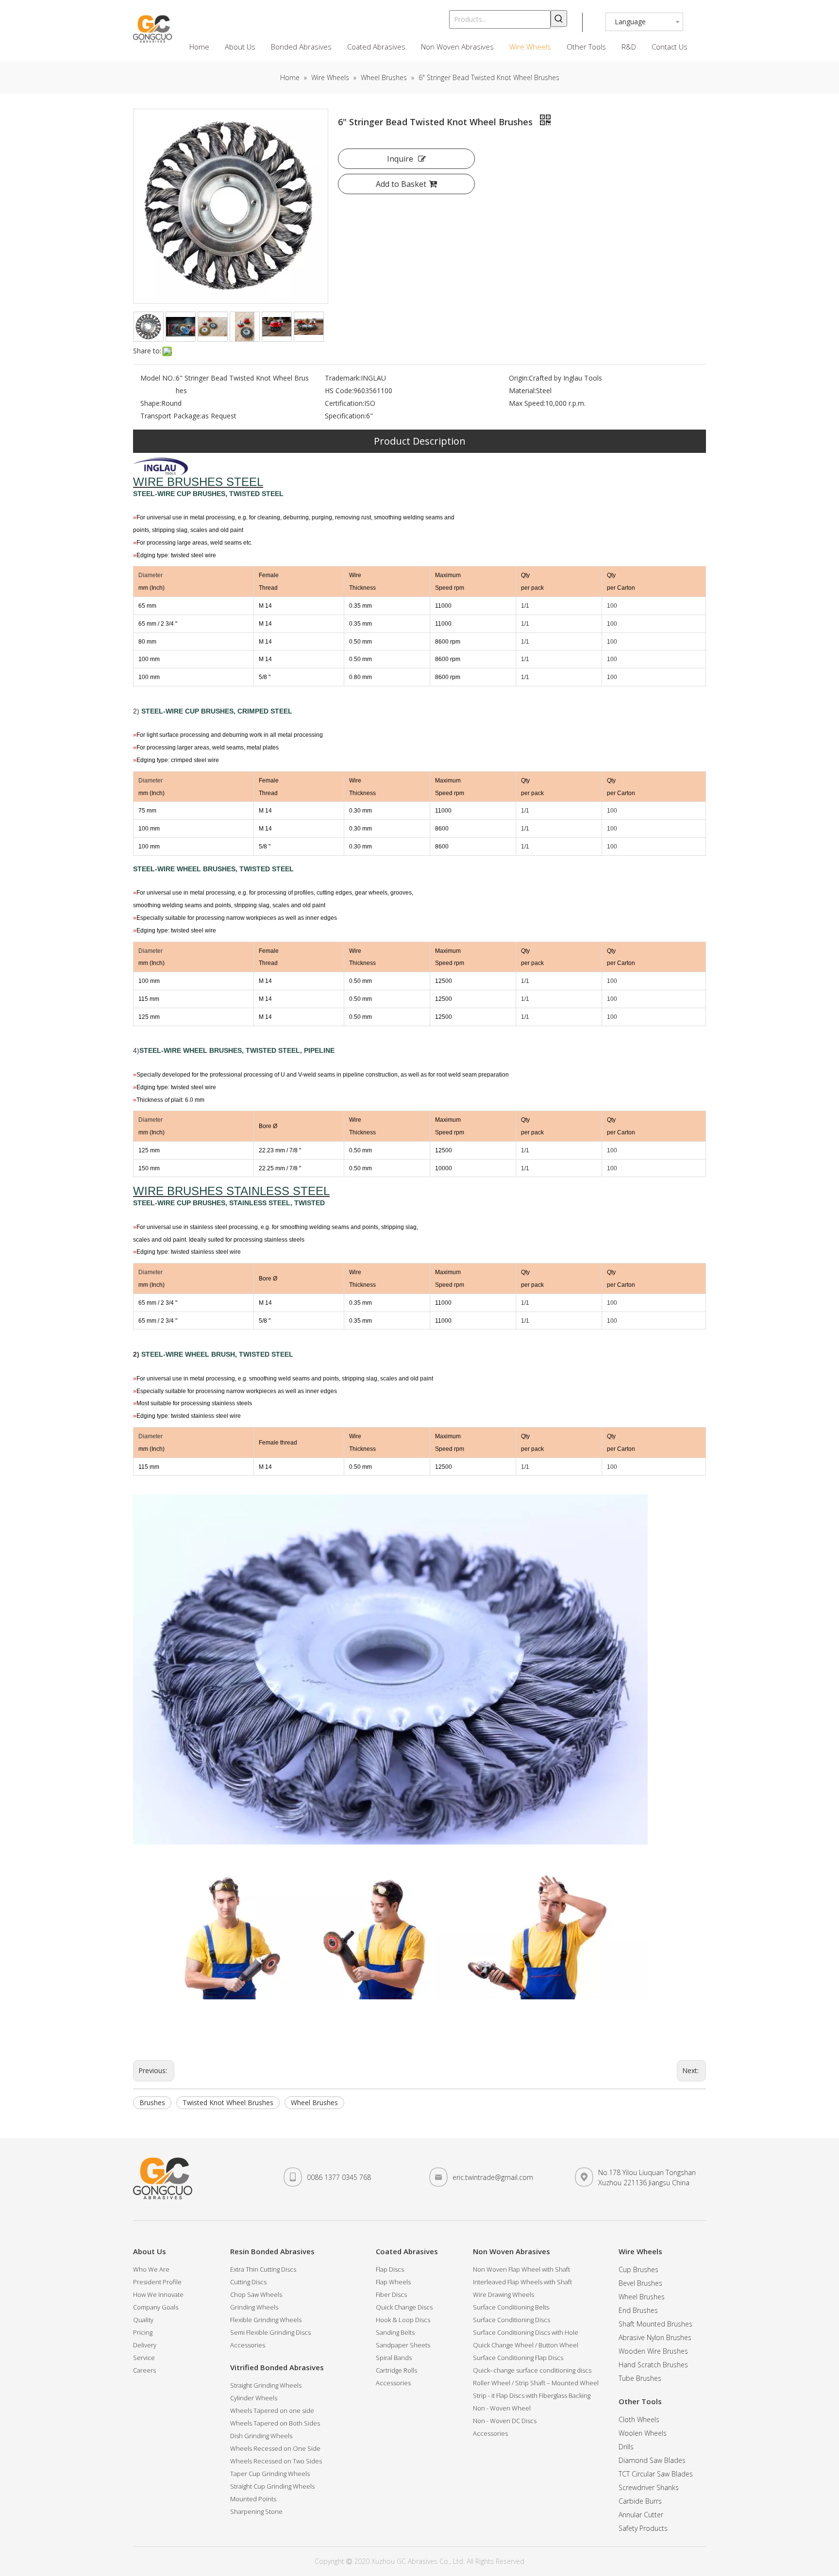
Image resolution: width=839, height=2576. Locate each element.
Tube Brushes (640, 2378)
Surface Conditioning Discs (512, 2320)
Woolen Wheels (643, 2433)
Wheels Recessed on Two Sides (276, 2461)
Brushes (152, 2102)
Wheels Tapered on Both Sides (275, 2423)
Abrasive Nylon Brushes (655, 2337)
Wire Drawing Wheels (503, 2294)
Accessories (248, 2345)
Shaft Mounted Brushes (655, 2324)
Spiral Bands (394, 2358)
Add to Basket (401, 184)
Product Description (420, 441)
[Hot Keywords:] (559, 18)
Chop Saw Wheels (256, 2294)
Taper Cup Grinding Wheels (270, 2474)
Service (144, 2358)
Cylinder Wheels (254, 2398)
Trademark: (343, 378)
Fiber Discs (391, 2294)
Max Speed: (527, 403)
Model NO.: (158, 378)
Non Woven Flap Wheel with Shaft (521, 2269)
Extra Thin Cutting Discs (263, 2269)
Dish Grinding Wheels (261, 2436)
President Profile (157, 2282)
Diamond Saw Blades (652, 2460)
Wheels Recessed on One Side (275, 2448)
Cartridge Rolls (396, 2370)
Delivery (145, 2345)
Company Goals (156, 2307)
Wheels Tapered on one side (272, 2410)
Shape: (151, 403)
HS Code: (339, 391)
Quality (143, 2320)
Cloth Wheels (639, 2419)
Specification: (345, 416)
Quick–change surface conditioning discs (532, 2370)
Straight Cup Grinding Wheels (272, 2486)
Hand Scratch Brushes (653, 2365)
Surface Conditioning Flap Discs (518, 2358)
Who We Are (151, 2269)
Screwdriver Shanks (649, 2487)
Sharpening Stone (256, 2511)
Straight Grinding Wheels (266, 2385)
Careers (144, 2370)
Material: (522, 391)
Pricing (143, 2332)
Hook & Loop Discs (403, 2320)
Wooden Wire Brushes (653, 2351)
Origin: (519, 378)
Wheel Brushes (314, 2102)
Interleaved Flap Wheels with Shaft (522, 2282)
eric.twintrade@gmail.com (493, 2177)
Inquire (400, 159)
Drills (626, 2447)
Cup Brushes (638, 2269)
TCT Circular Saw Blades (656, 2474)
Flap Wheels (393, 2282)
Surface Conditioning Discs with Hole (526, 2332)
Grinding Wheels (254, 2307)
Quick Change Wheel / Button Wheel (526, 2345)
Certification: (344, 403)
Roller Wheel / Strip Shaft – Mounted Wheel (536, 2383)
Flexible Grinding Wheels (266, 2320)
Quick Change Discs (404, 2307)
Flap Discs (390, 2269)
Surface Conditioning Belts (511, 2307)
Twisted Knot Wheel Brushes (228, 2102)
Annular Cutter (641, 2515)
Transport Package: (171, 416)
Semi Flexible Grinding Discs (270, 2332)
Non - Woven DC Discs (505, 2421)
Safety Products (643, 2528)
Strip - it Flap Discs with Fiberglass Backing (532, 2395)
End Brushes (638, 2310)
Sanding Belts (395, 2332)
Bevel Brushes (640, 2283)
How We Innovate (158, 2294)
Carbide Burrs (640, 2501)
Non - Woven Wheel (502, 2408)
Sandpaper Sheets (403, 2345)
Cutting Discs (248, 2282)
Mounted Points (253, 2499)
